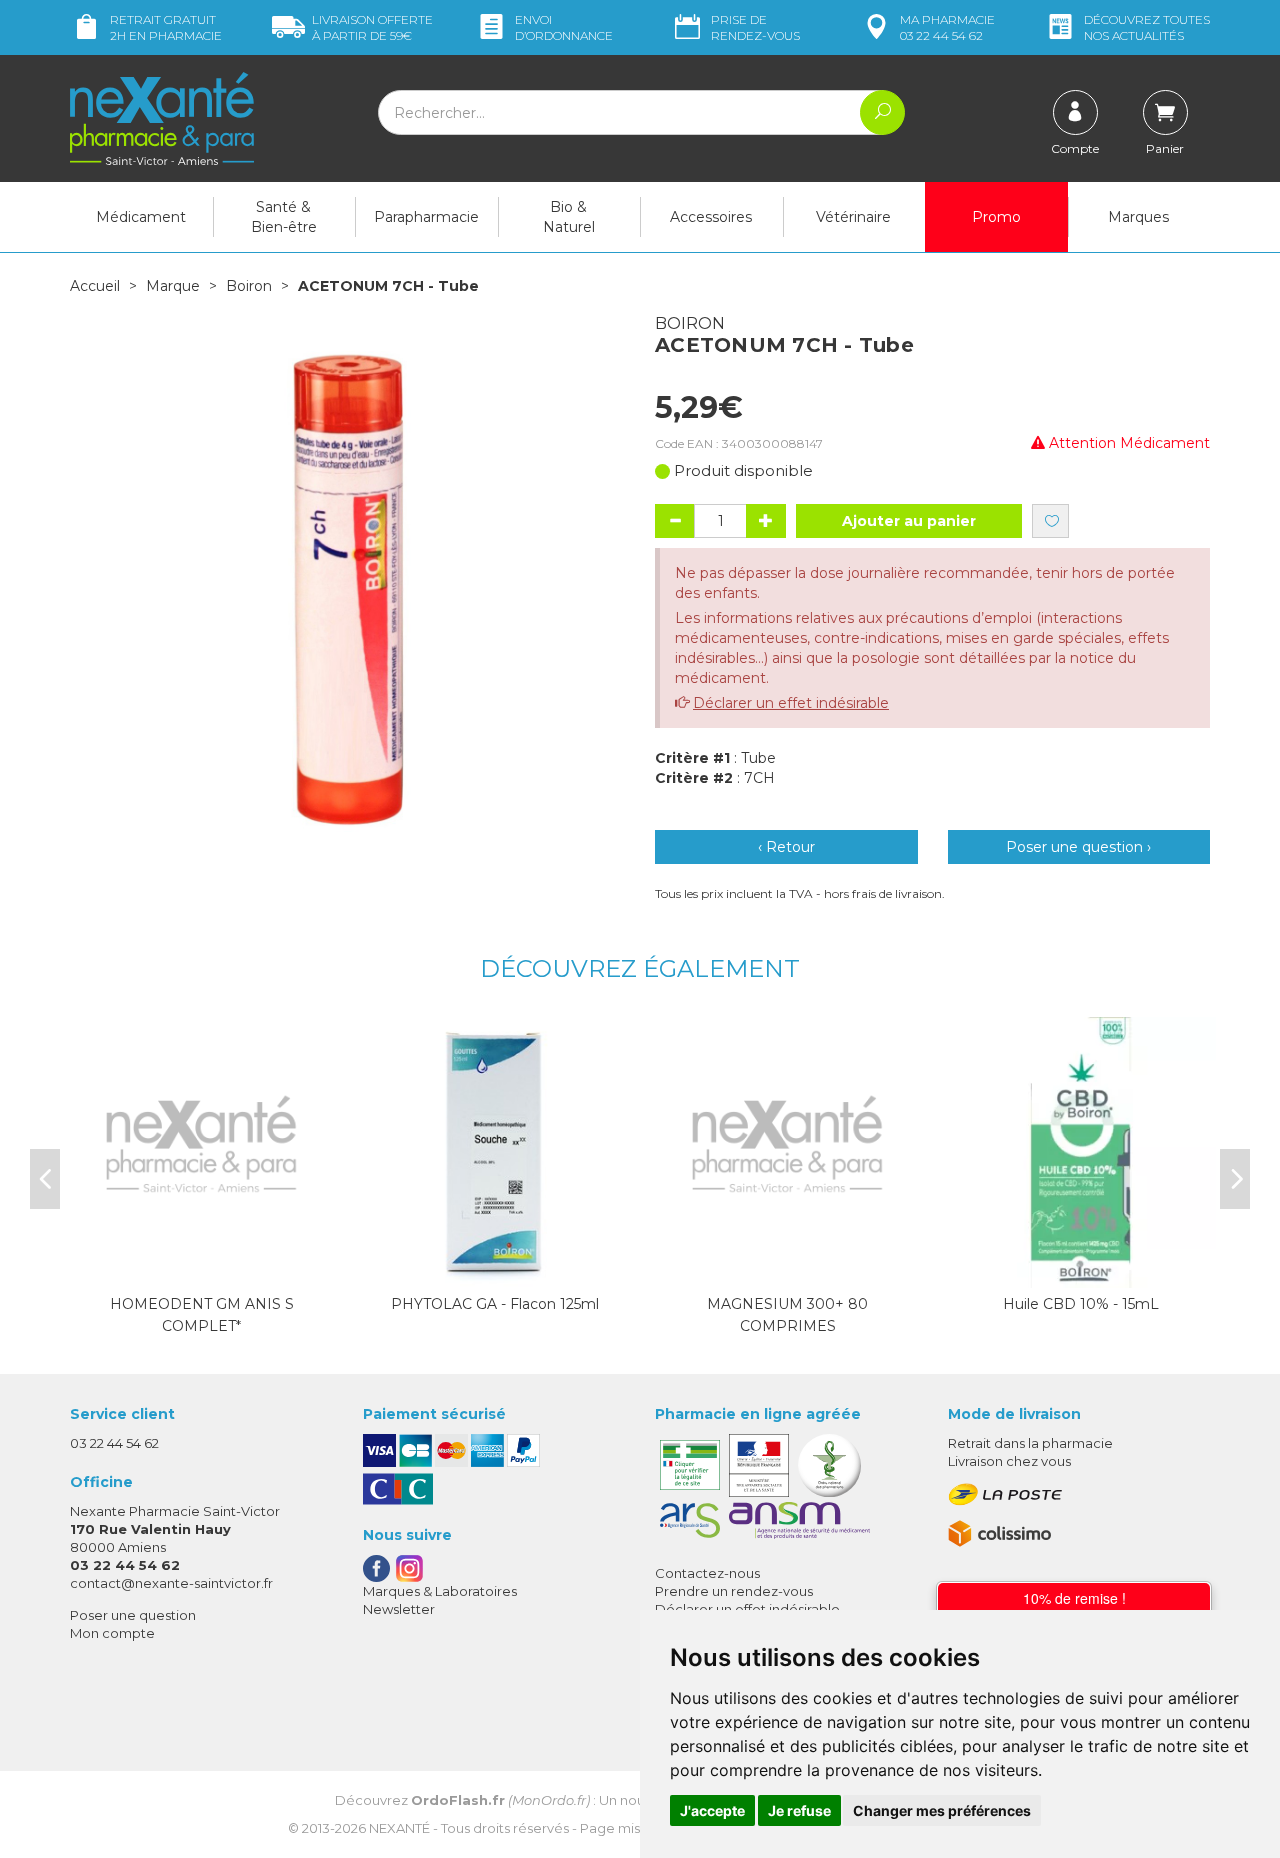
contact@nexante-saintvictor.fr (171, 1583)
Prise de (755, 27)
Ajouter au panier (909, 521)
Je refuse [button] (799, 1810)
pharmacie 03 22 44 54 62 (947, 27)
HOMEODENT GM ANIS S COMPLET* (202, 1315)
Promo (996, 217)
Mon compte (112, 1633)
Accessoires (711, 217)
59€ (372, 27)
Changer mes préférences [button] (942, 1810)
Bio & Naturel (569, 217)
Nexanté (399, 1828)
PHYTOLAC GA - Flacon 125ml (495, 1304)
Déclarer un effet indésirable (791, 703)
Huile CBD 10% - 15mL (1081, 1304)
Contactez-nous (707, 1573)
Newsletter (399, 1609)
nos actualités (1147, 27)
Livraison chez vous (1009, 1461)
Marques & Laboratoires (440, 1591)
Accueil (95, 286)
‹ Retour (786, 847)
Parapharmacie (426, 217)
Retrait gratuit (166, 27)
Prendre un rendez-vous (734, 1591)
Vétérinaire (853, 217)
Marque (173, 286)
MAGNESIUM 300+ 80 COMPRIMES (787, 1315)
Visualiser (202, 1268)
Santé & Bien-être (284, 217)
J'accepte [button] (712, 1810)
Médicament (141, 217)
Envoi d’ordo (564, 27)
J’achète (495, 1268)
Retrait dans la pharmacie (1030, 1443)
